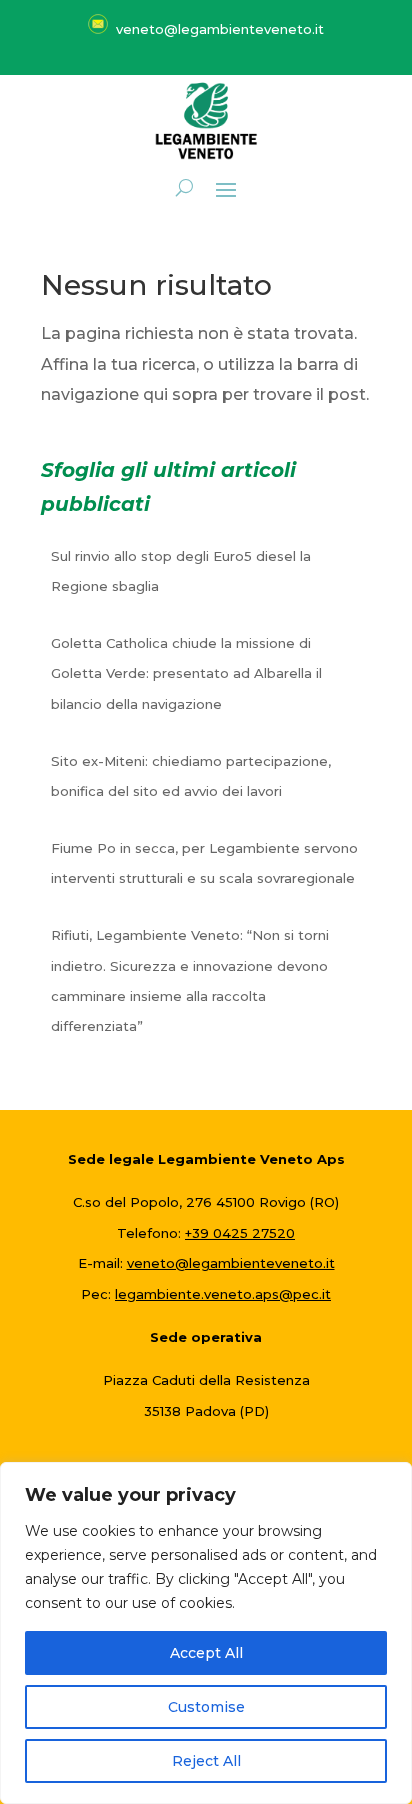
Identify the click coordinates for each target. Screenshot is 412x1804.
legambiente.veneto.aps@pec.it (223, 1294)
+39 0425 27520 (240, 1233)
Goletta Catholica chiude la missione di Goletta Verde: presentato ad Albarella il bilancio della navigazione (186, 673)
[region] (206, 1633)
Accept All (206, 1653)
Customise (206, 1707)
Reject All (206, 1761)
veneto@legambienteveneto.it (231, 1263)
